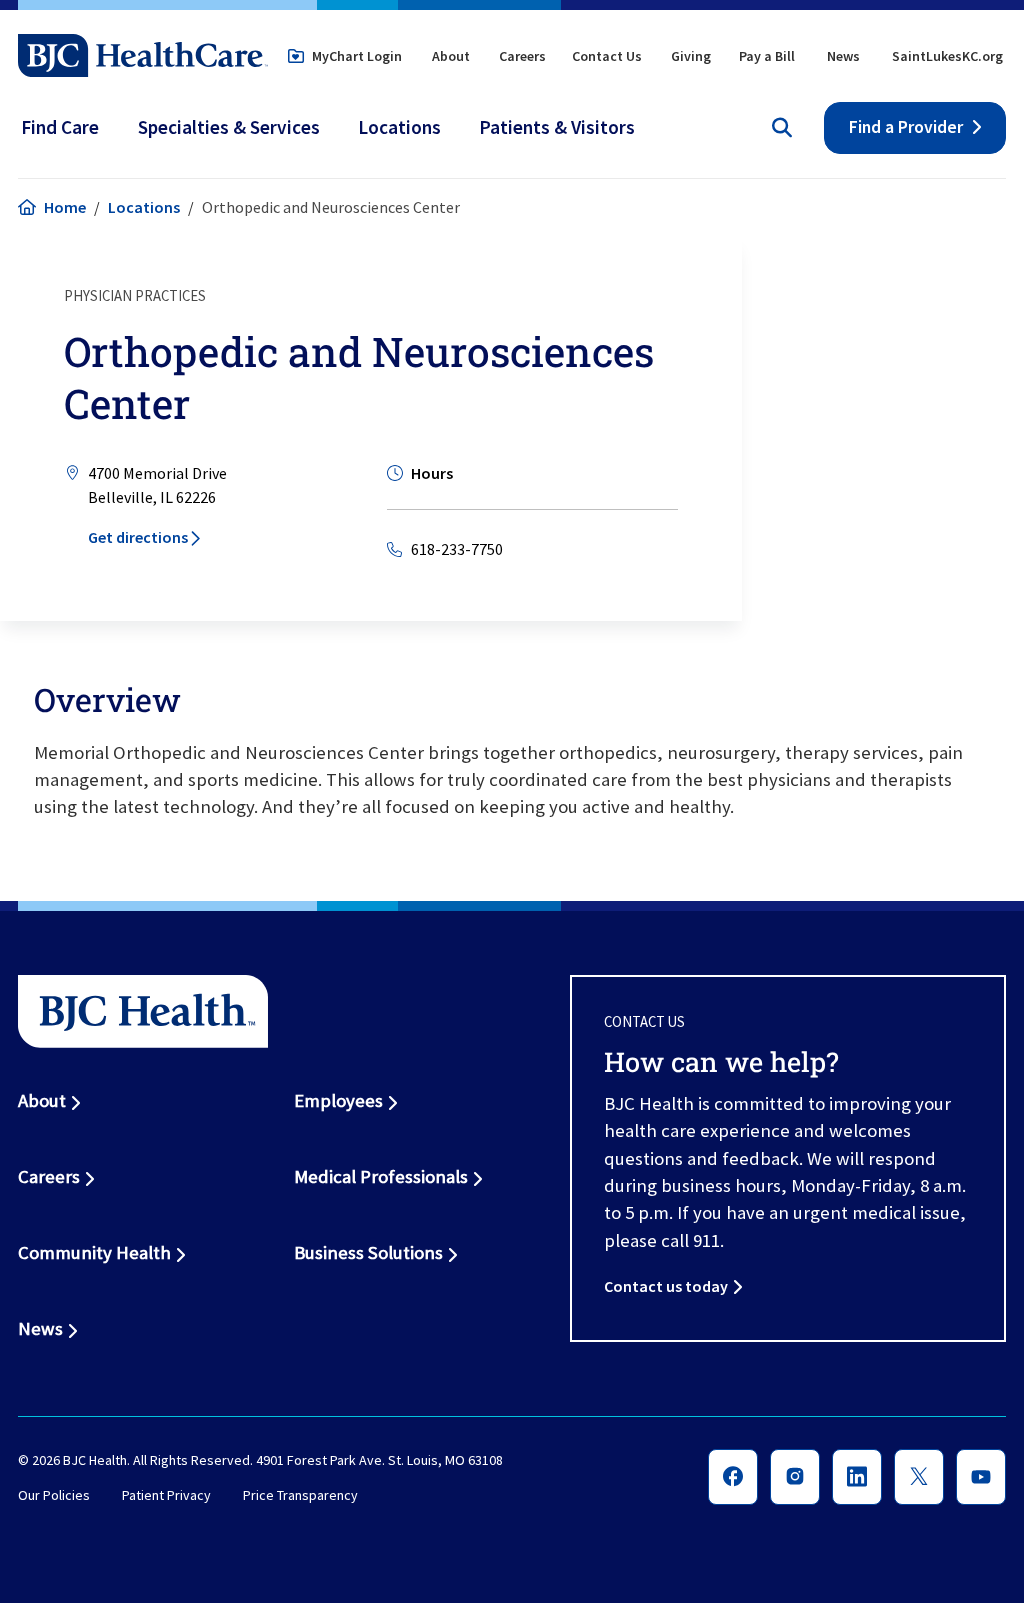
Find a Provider (906, 127)
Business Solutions (368, 1252)
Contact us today (666, 1286)
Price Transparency (300, 1496)
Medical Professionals (381, 1176)
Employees (338, 1100)
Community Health (94, 1252)
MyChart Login (357, 56)
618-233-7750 (457, 549)
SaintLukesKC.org (947, 56)
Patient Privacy (166, 1496)
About (451, 56)
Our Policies (54, 1496)
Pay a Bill (767, 56)
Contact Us (607, 56)
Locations (144, 207)
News (843, 56)
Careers (522, 56)
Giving (691, 56)
